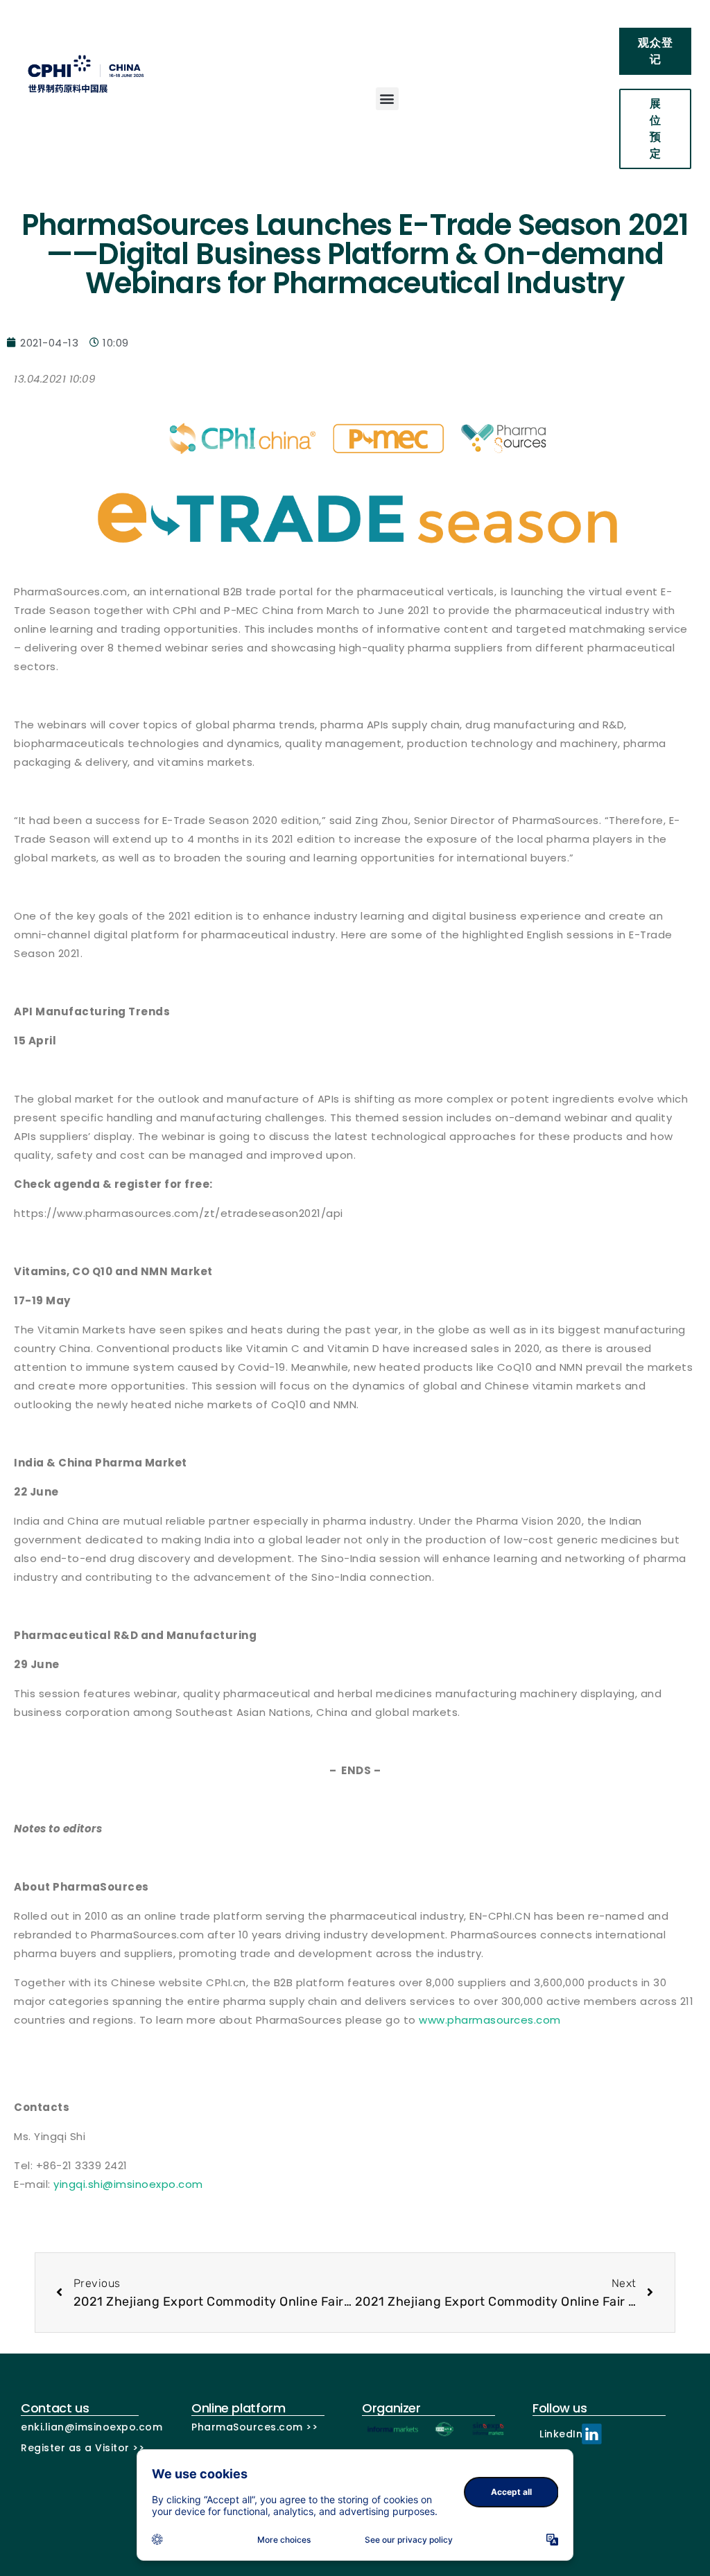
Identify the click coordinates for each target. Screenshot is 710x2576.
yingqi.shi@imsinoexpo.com (128, 2184)
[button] (388, 99)
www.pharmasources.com (490, 2020)
